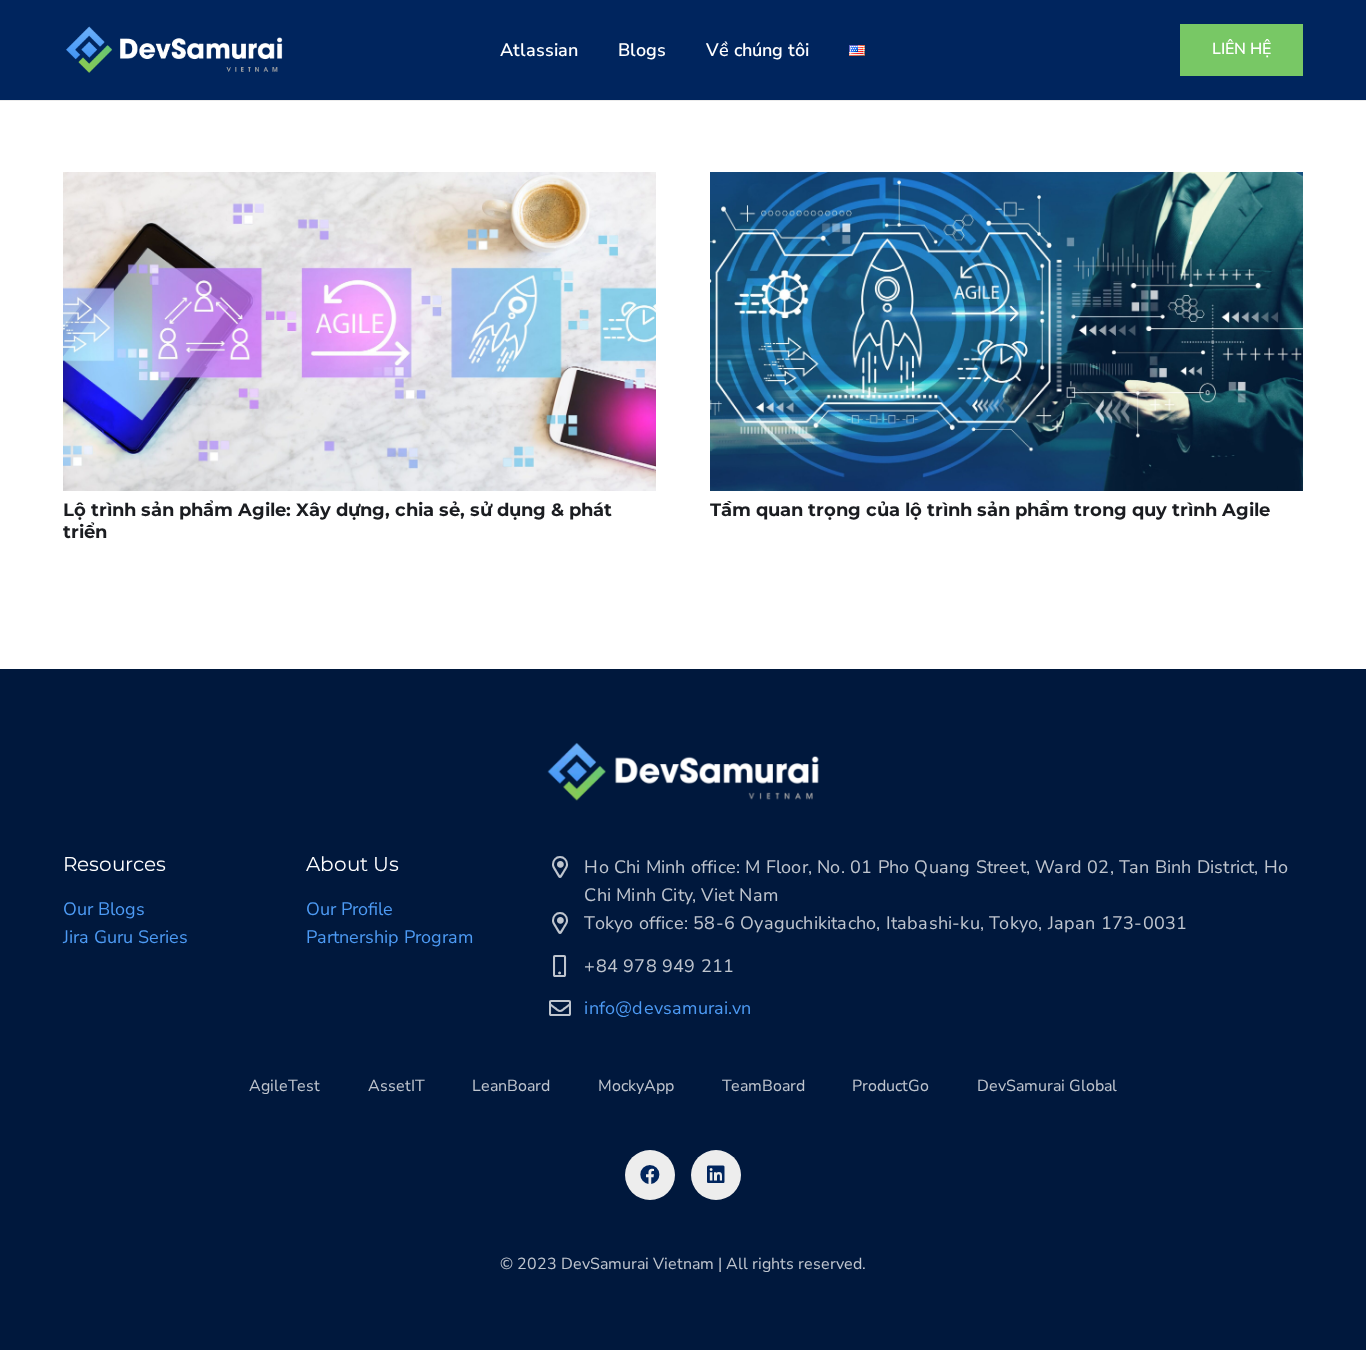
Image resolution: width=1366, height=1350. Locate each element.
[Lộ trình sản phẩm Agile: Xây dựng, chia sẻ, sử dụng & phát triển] (359, 331)
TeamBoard (763, 1086)
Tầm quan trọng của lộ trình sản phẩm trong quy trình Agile (990, 510)
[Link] (174, 50)
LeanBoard (511, 1086)
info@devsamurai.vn (667, 1008)
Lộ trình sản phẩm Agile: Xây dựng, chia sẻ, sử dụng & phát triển (337, 521)
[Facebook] (650, 1175)
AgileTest (284, 1086)
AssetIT (396, 1086)
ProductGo (890, 1086)
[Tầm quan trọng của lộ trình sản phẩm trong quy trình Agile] (1006, 331)
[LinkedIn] (716, 1175)
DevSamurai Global (1047, 1086)
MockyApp (636, 1086)
